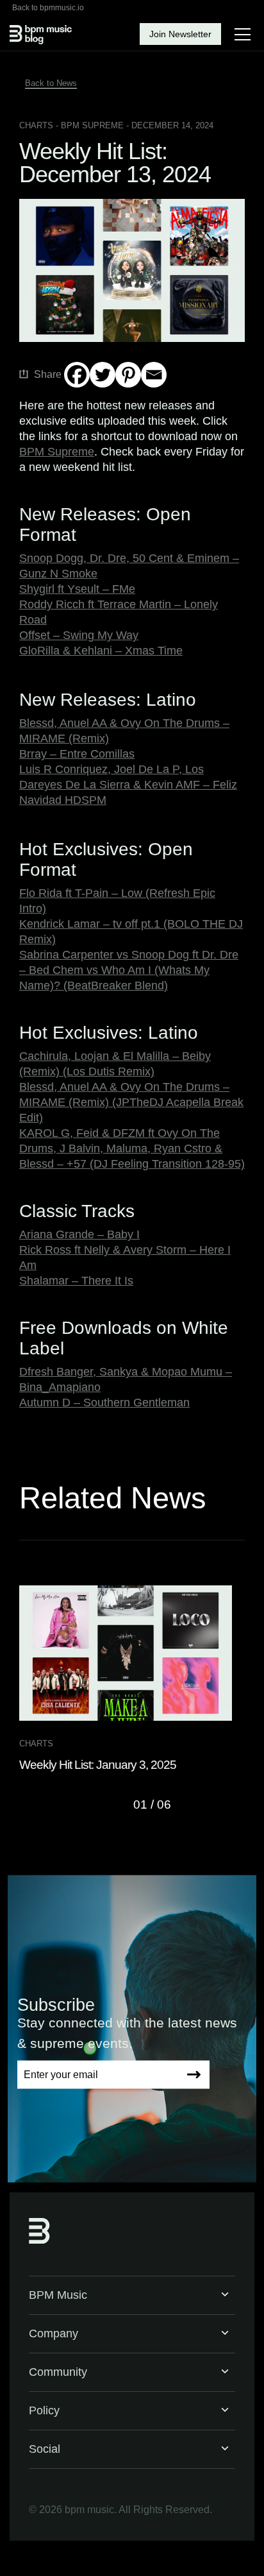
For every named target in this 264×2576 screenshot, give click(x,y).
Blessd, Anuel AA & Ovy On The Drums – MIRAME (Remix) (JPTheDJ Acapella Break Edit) (131, 1102)
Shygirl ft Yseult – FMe (77, 589)
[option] (132, 1679)
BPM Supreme (57, 452)
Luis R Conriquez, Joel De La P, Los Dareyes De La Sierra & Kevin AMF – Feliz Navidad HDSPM (128, 785)
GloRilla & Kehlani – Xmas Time (101, 651)
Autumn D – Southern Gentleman (104, 1403)
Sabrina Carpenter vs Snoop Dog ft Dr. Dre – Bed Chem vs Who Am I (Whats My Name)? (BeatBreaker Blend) (129, 970)
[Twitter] (103, 375)
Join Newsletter (180, 34)
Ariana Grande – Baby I (79, 1234)
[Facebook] (77, 375)
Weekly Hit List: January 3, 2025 (98, 1765)
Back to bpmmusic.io (48, 8)
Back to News (51, 83)
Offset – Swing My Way (79, 635)
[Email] (154, 375)
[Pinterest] (128, 375)
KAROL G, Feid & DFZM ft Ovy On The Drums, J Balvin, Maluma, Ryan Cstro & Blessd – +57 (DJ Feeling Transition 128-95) (132, 1148)
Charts (36, 125)
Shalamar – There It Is (76, 1281)
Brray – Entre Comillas (77, 754)
